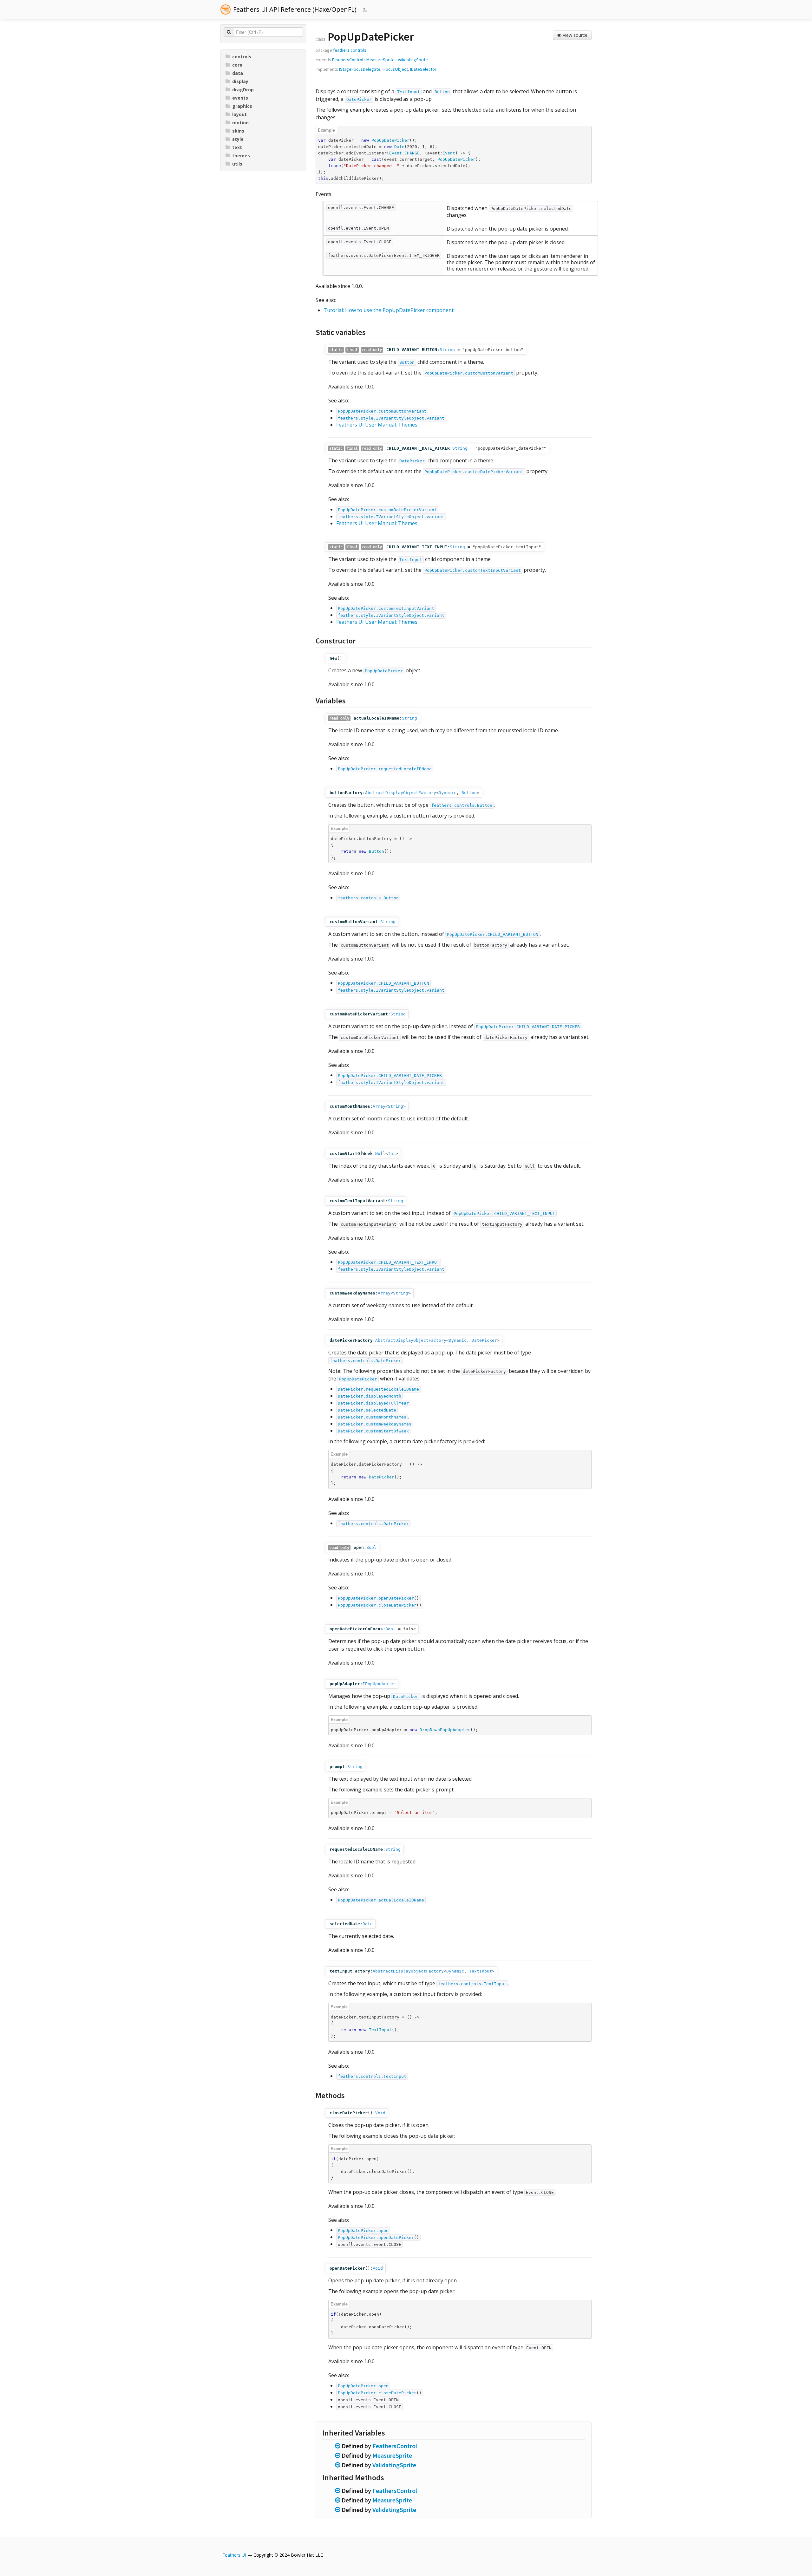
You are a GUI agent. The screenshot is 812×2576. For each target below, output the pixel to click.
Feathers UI (234, 2555)
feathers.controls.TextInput (472, 1984)
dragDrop (243, 90)
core (237, 65)
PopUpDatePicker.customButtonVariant (469, 373)
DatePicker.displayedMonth (370, 1396)
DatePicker (359, 99)
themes (241, 156)
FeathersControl (348, 60)
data (238, 73)
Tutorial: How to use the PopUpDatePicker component (389, 310)
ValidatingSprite (413, 60)
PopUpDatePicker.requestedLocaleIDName (385, 769)
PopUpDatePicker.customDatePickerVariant (474, 472)
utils (237, 164)
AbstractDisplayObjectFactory (401, 793)
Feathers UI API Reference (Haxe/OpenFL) (295, 9)
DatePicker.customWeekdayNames (375, 1424)
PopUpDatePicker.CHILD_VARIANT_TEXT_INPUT (504, 1213)
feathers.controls (350, 50)
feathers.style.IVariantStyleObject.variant (391, 418)
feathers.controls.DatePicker (365, 1361)
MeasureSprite (380, 60)
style (238, 139)
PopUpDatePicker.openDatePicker (376, 1598)
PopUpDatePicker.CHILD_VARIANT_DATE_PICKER (528, 1027)
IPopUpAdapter (379, 1684)
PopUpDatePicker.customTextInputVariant (473, 570)
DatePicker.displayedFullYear (373, 1403)
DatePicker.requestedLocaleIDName (378, 1389)
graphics (242, 106)
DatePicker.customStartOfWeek (373, 1431)
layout (239, 114)
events (240, 98)
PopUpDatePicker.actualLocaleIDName (381, 1900)
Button (442, 92)
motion (240, 123)
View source (574, 35)
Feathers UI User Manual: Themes (377, 425)
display (240, 81)
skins (238, 131)
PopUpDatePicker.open (363, 2230)
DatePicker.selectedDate (367, 1410)
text (237, 147)
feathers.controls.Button (462, 805)
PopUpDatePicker (384, 671)
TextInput (409, 92)
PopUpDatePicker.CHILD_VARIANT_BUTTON (493, 934)
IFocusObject (395, 69)
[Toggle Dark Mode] (366, 10)
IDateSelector (423, 69)
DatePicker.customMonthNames (372, 1417)
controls (242, 57)
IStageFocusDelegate (360, 69)
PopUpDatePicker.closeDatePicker (377, 1605)
